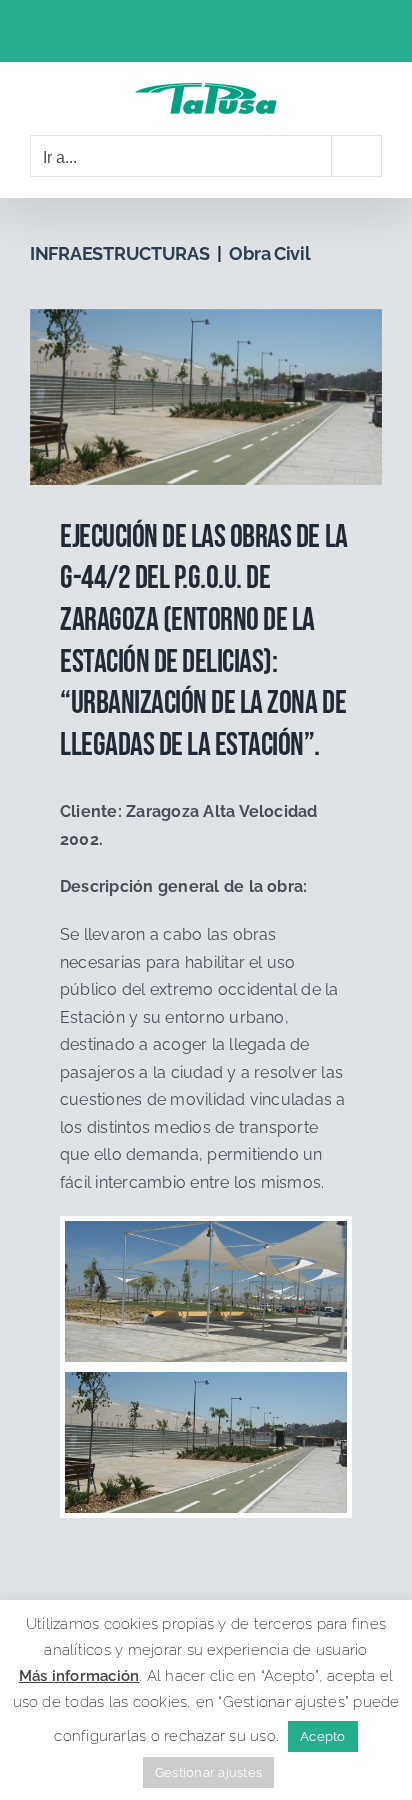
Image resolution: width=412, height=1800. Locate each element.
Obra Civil (269, 253)
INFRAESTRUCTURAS (120, 253)
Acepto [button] (322, 1736)
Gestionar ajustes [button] (208, 1772)
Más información (79, 1676)
